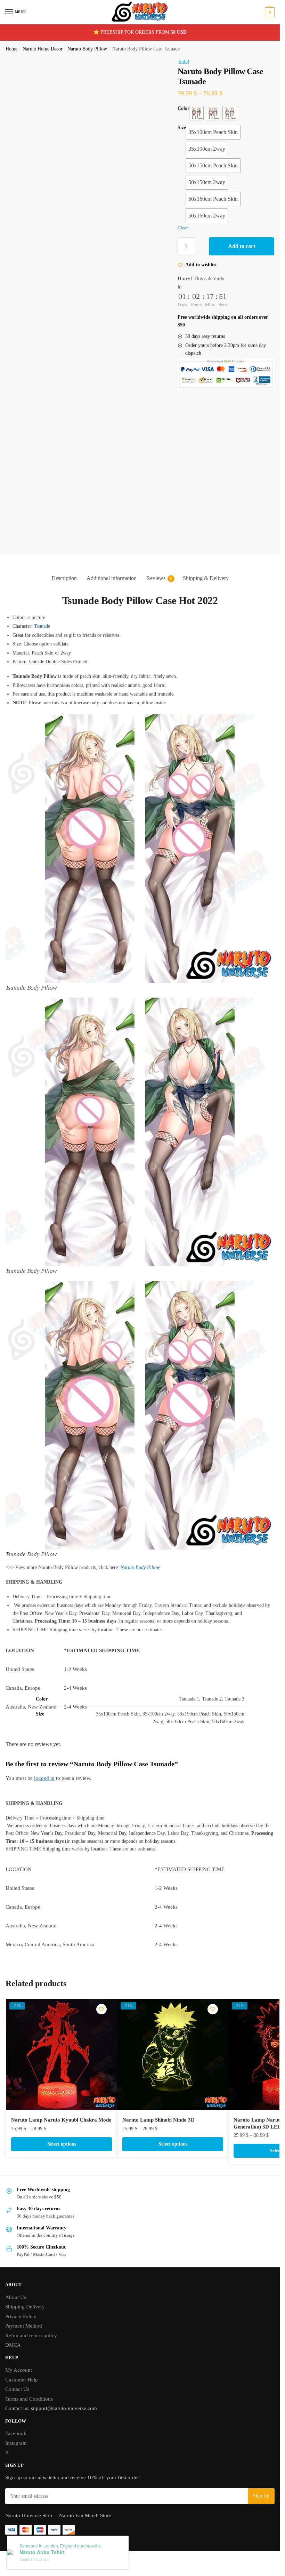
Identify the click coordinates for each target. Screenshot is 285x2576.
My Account (19, 2370)
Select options (62, 2144)
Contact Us (17, 2389)
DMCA (13, 2345)
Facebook (16, 2433)
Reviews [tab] (156, 578)
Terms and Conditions (29, 2399)
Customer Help (22, 2380)
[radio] (196, 113)
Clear (183, 228)
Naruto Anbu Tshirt (42, 2552)
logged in (44, 1778)
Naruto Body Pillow (87, 49)
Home (11, 49)
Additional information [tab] (112, 578)
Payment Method (24, 2326)
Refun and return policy (31, 2336)
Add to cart (242, 246)
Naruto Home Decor (43, 49)
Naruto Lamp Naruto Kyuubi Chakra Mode (61, 2120)
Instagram (16, 2443)
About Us (16, 2297)
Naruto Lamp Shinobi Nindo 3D (158, 2120)
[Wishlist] (101, 2009)
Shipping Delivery (25, 2307)
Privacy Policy (21, 2316)
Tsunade (42, 626)
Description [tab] (64, 578)
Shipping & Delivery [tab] (206, 578)
